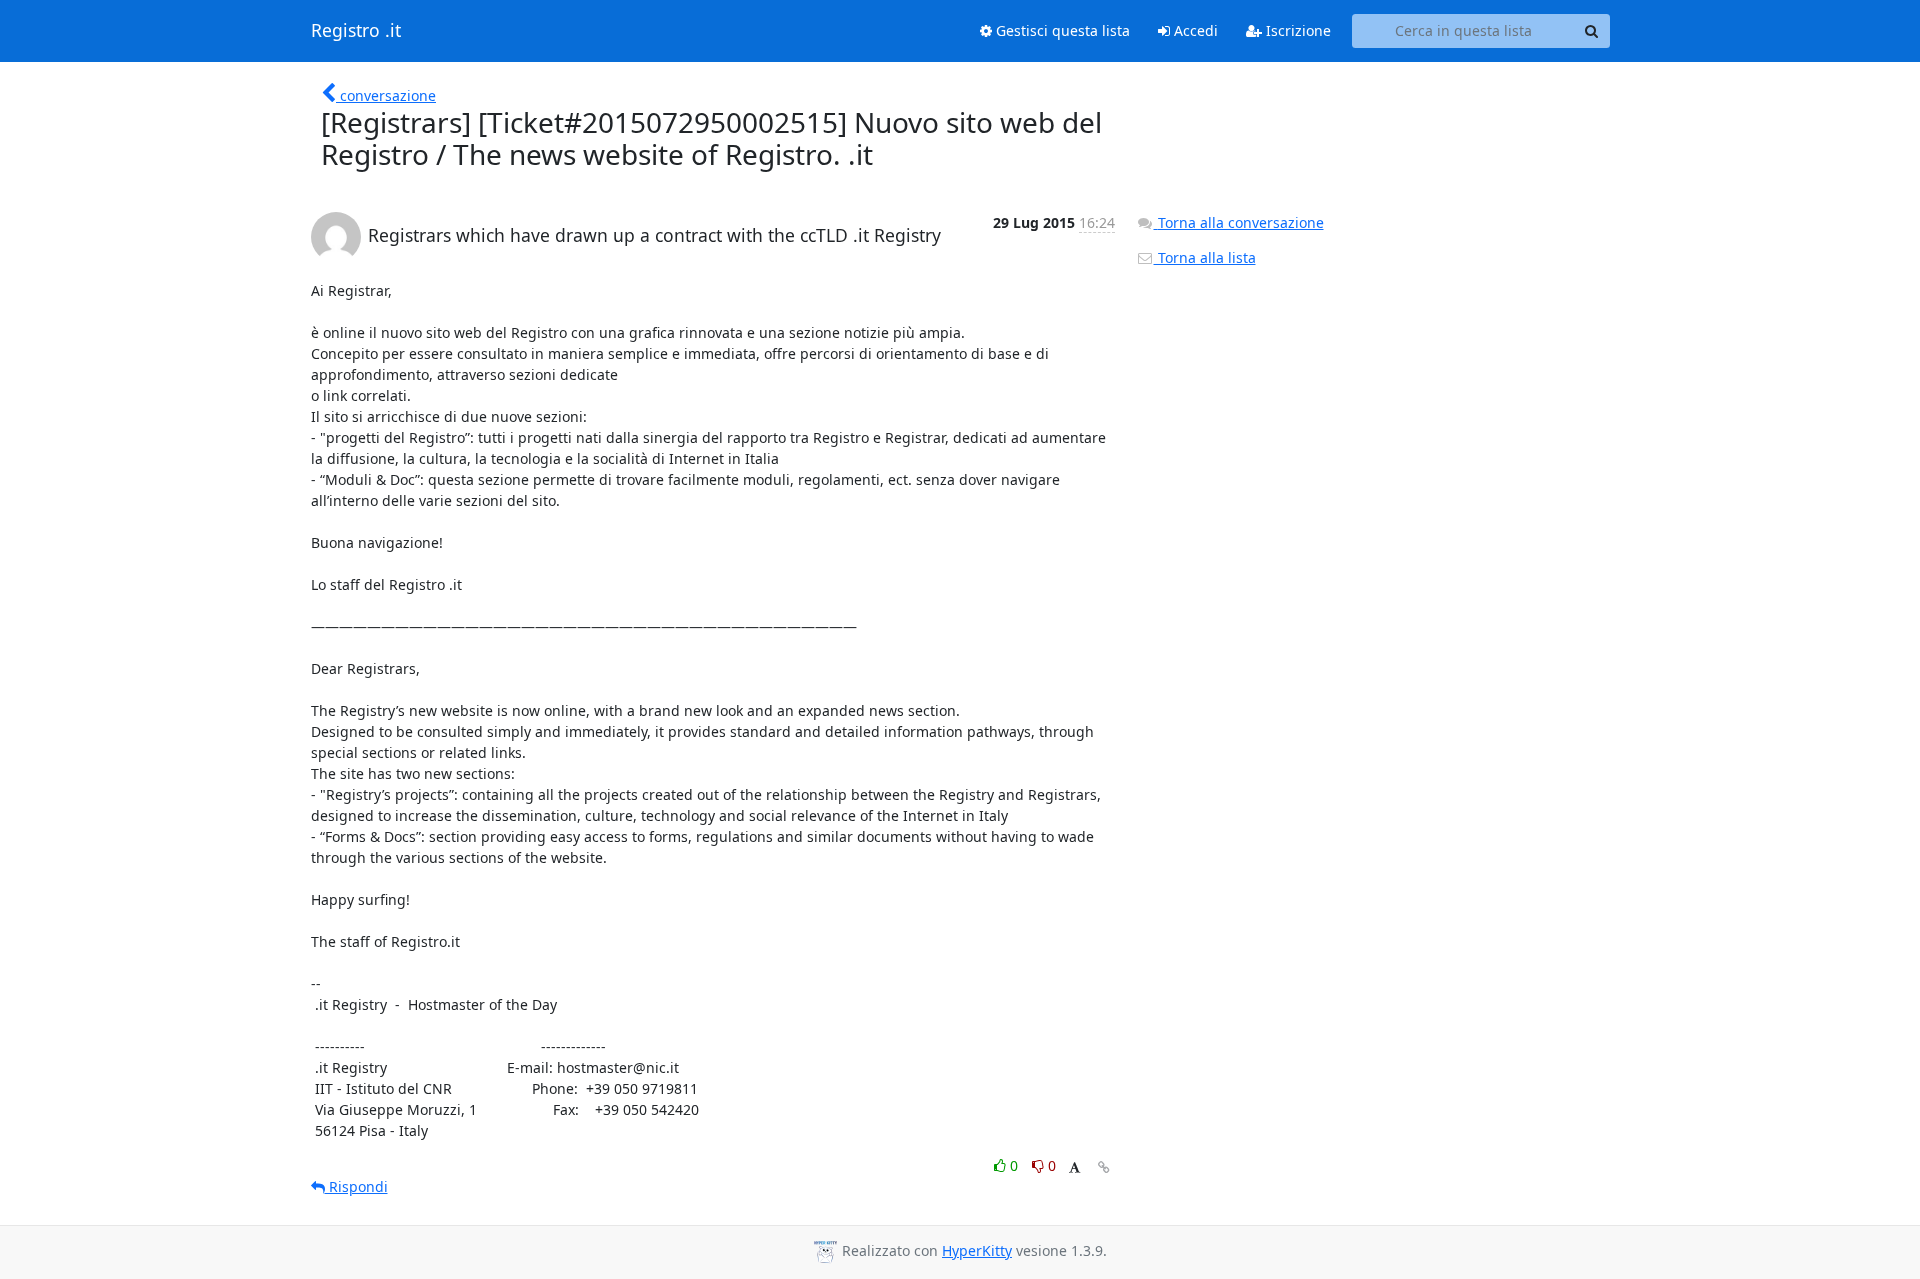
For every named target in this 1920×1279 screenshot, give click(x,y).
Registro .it (356, 31)
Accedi (1194, 30)
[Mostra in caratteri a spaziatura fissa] (1074, 1168)
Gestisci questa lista (1061, 30)
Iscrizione (1296, 30)
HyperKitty (977, 1250)
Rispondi (356, 1186)
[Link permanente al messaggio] (1104, 1167)
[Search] (1592, 31)
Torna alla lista (1205, 257)
